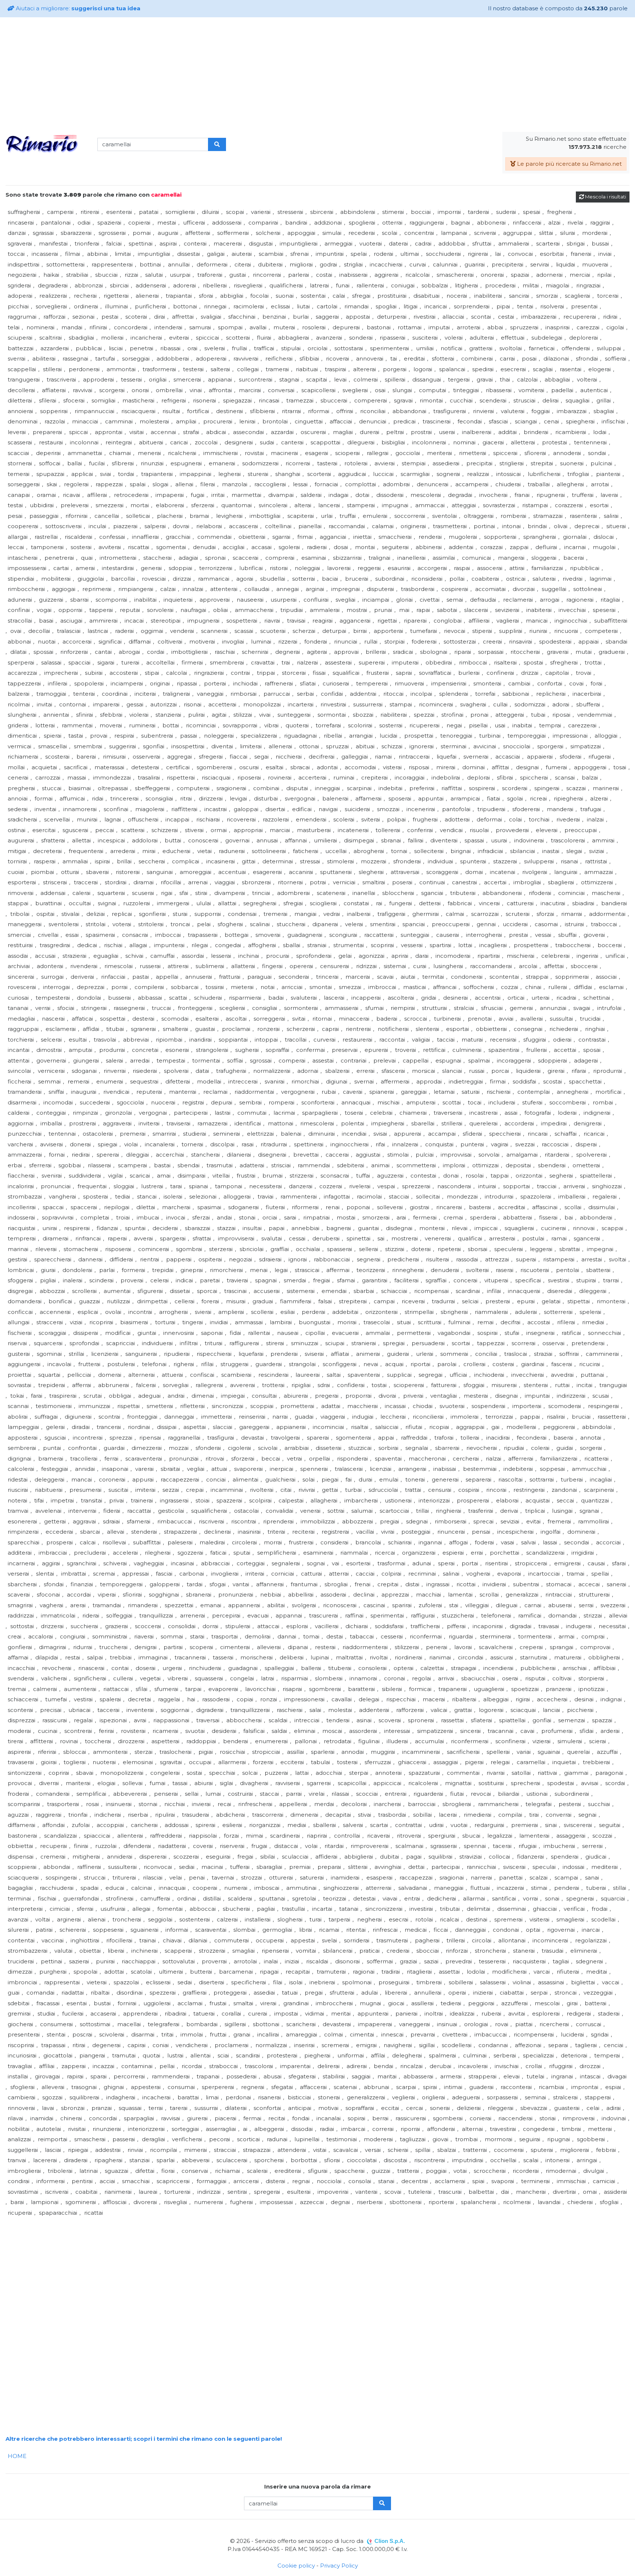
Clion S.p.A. (390, 2541)
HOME (17, 2456)
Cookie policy (296, 2566)
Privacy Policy (339, 2566)
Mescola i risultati (605, 197)
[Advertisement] (317, 75)
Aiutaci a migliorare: (77, 8)
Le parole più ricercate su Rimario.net (569, 164)
